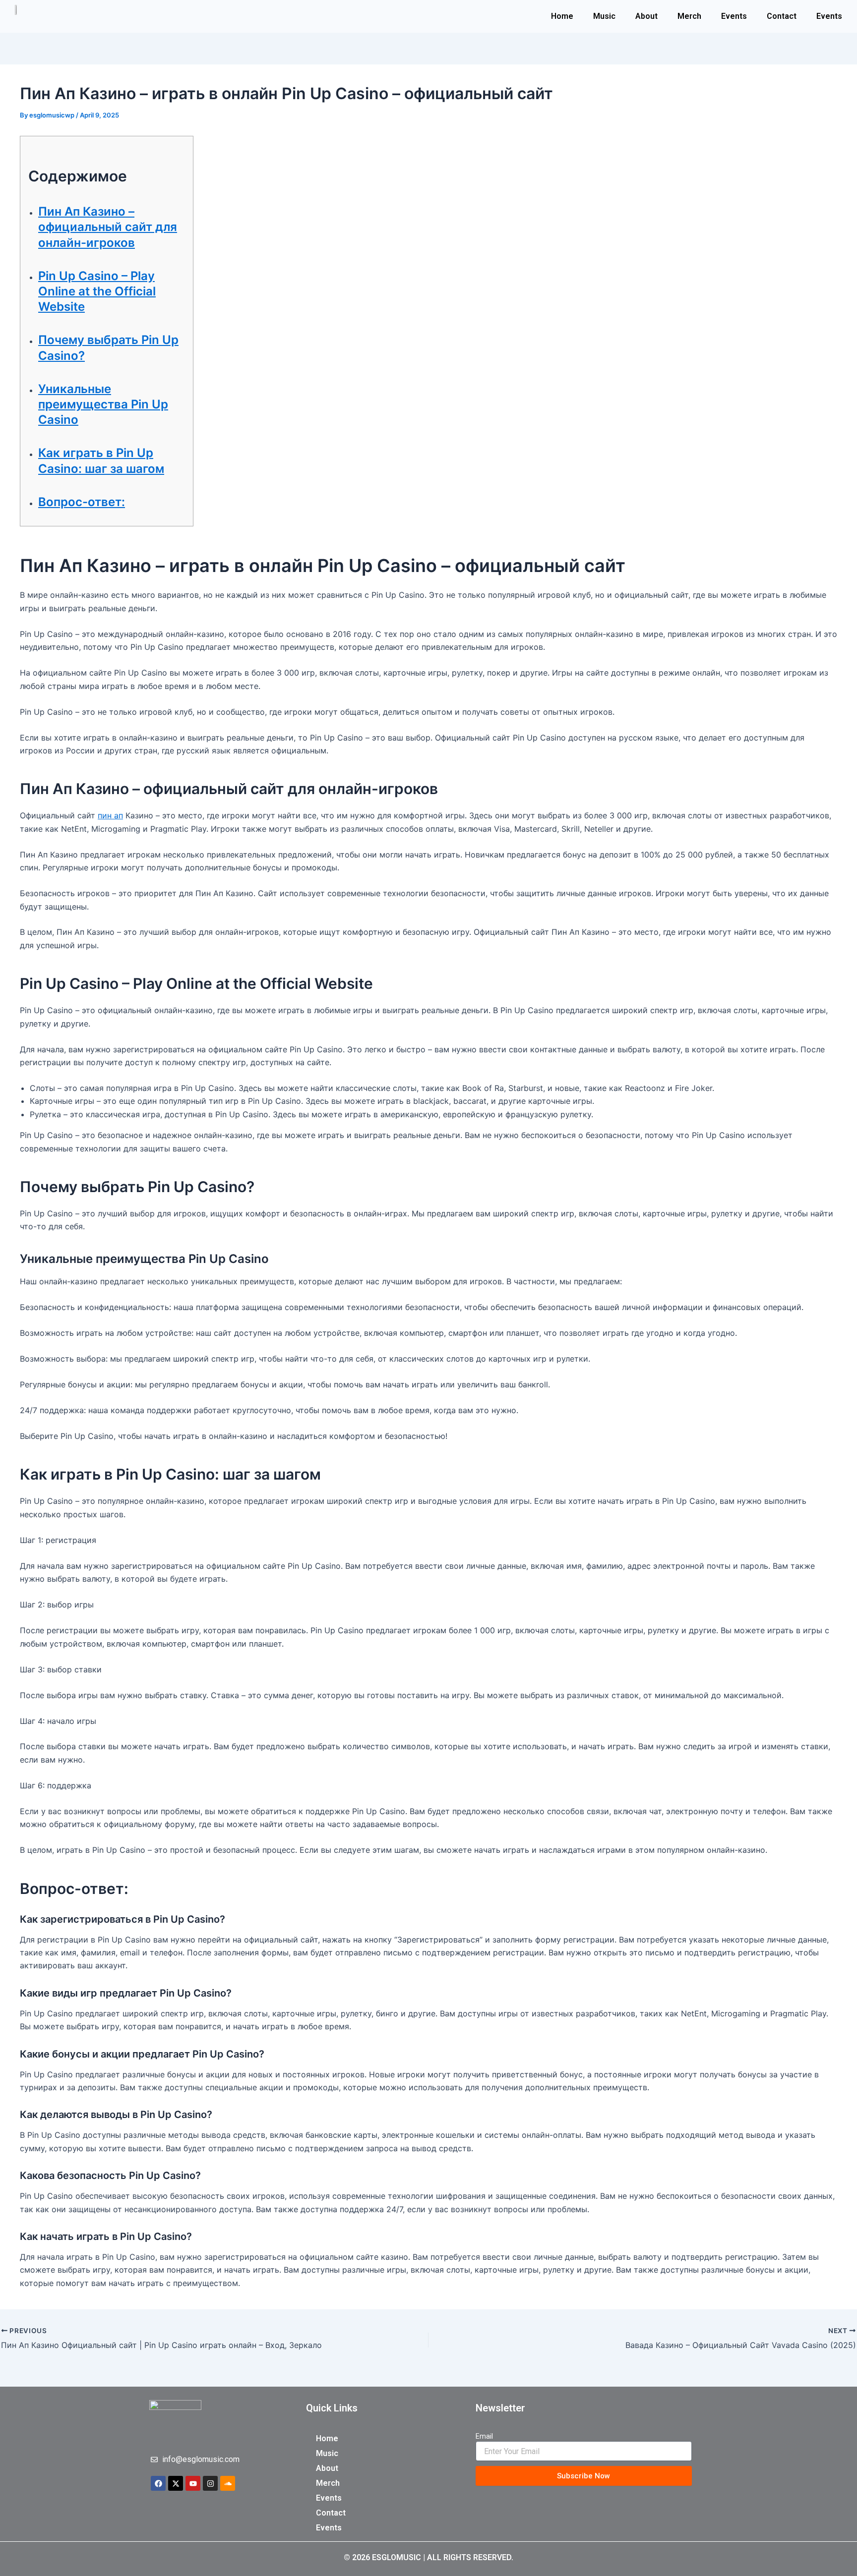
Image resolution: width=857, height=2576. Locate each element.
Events (734, 16)
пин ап (110, 815)
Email (484, 2436)
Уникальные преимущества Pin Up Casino (103, 404)
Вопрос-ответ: (82, 502)
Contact (782, 16)
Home (562, 16)
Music (604, 16)
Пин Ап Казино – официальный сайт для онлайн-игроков (108, 227)
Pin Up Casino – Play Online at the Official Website (97, 291)
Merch (689, 16)
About (646, 16)
